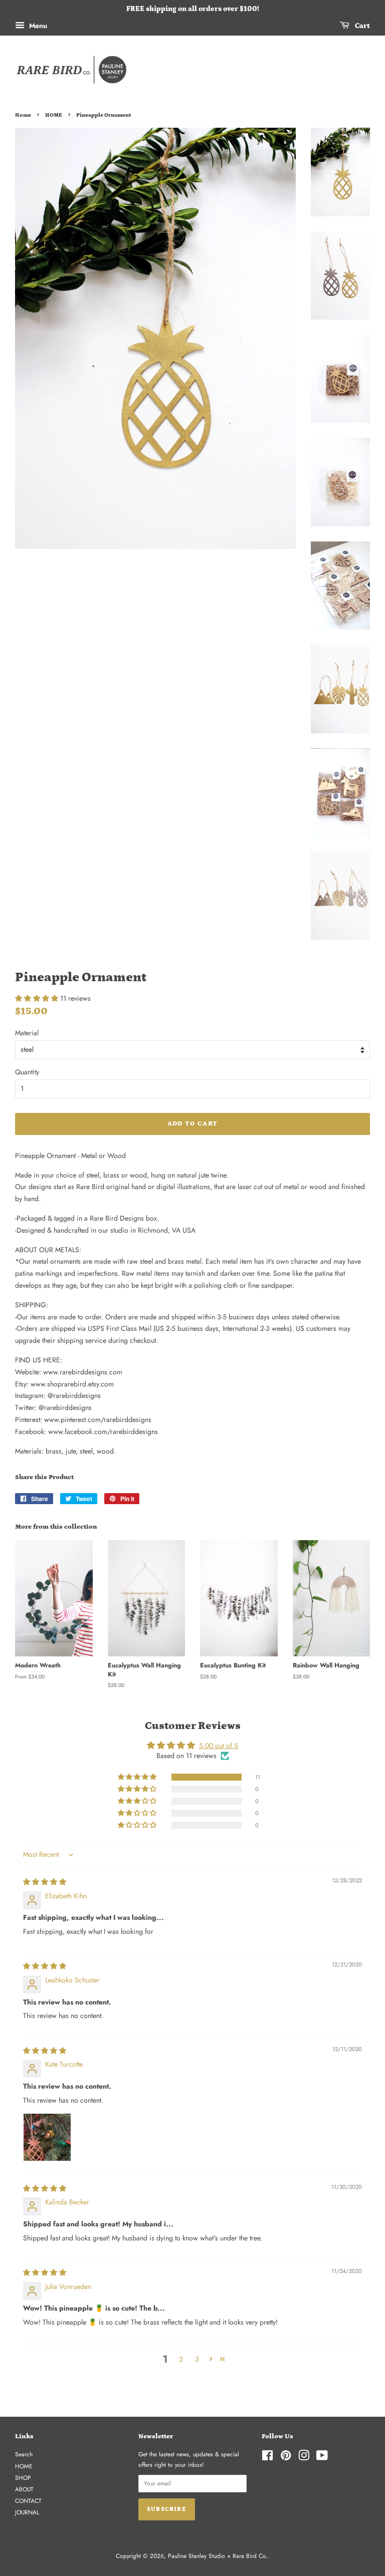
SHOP (23, 2478)
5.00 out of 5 (219, 1746)
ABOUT (24, 2489)
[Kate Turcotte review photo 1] (47, 2137)
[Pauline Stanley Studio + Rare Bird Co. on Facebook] (267, 2458)
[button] (38, 998)
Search (24, 2454)
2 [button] (181, 2359)
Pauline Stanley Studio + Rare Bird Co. (218, 2556)
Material (27, 1033)
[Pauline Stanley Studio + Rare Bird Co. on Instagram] (304, 2458)
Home (23, 115)
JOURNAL (27, 2512)
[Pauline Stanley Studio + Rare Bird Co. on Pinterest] (286, 2458)
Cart (362, 26)
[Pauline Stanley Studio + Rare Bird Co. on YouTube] (322, 2458)
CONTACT (28, 2501)
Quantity (27, 1072)
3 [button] (197, 2359)
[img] (45, 1882)
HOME (54, 115)
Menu (37, 26)
